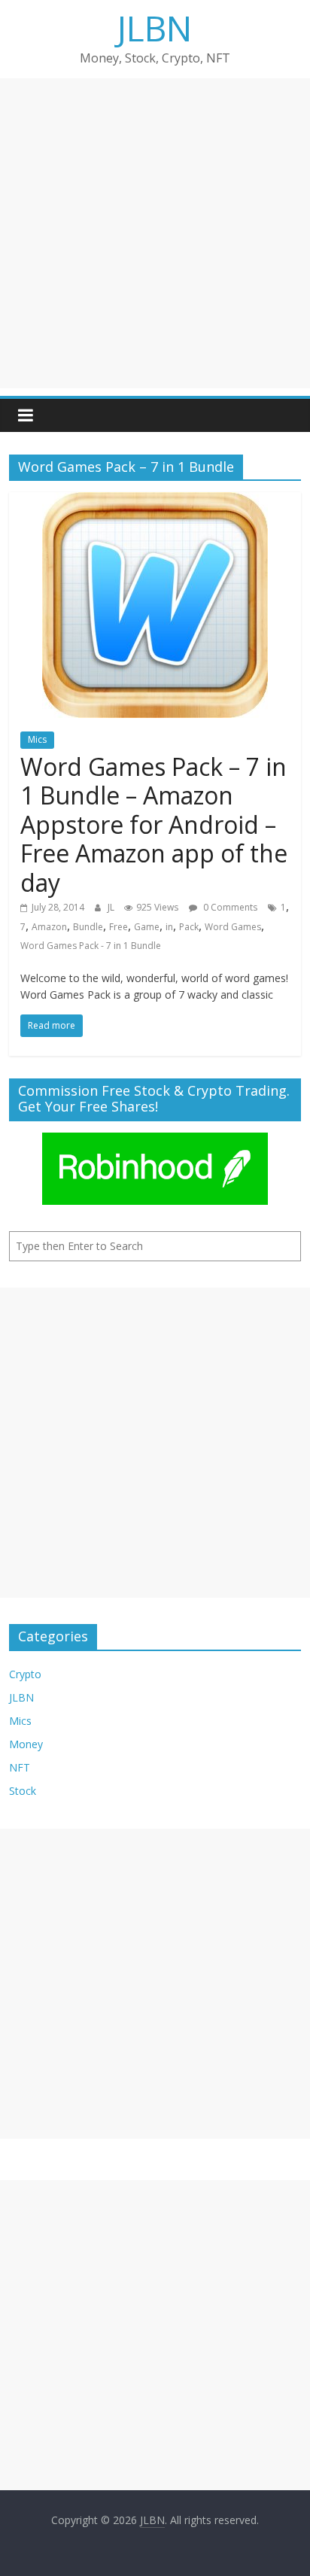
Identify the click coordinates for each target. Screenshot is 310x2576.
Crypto (25, 1674)
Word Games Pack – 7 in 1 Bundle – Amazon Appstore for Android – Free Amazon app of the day (154, 824)
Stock (23, 1791)
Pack (189, 927)
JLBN (155, 28)
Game (147, 927)
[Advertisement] (155, 233)
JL (112, 907)
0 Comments (229, 907)
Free (119, 927)
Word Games (233, 927)
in (169, 927)
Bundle (88, 927)
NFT (20, 1767)
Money (26, 1744)
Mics (37, 739)
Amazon (49, 927)
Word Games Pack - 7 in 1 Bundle (91, 946)
